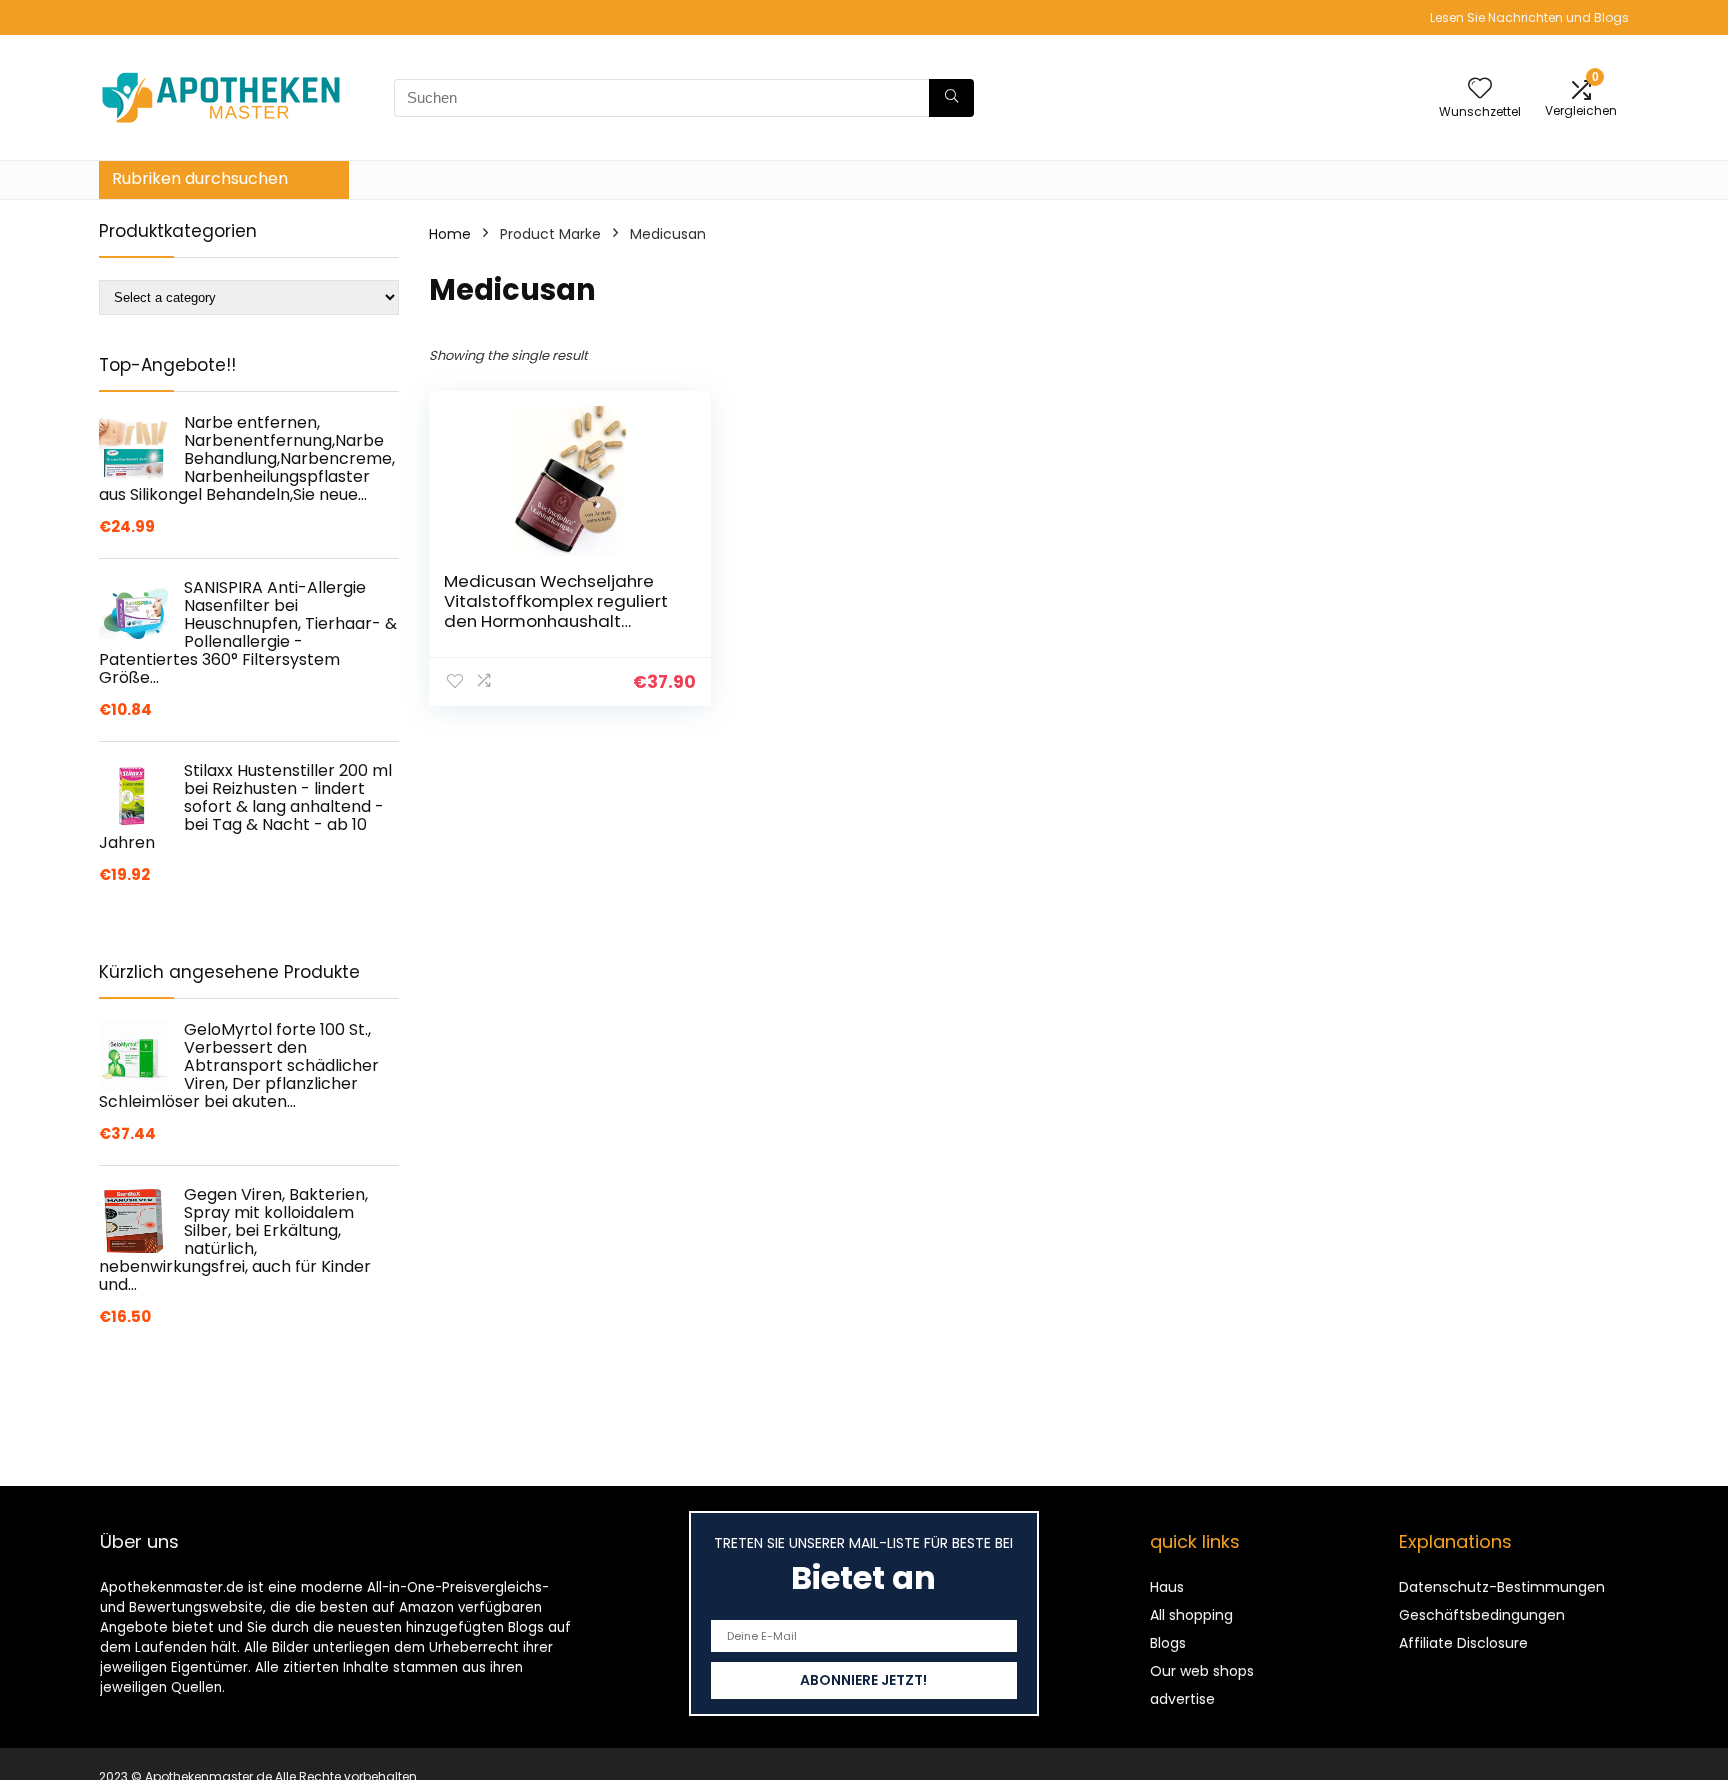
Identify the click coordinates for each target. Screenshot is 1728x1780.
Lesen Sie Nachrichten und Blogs (1529, 17)
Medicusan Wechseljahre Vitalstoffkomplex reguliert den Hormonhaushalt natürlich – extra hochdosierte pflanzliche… (556, 621)
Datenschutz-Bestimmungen (1502, 1587)
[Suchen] (951, 98)
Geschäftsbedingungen (1482, 1615)
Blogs (1168, 1643)
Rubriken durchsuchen (200, 178)
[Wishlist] (1480, 89)
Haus (1167, 1587)
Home (450, 234)
